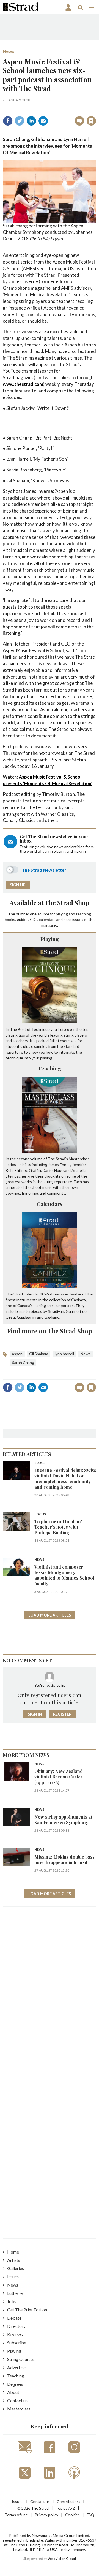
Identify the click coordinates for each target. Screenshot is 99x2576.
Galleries (16, 2268)
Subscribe (17, 2343)
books (10, 919)
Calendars (50, 1204)
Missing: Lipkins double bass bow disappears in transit (64, 1860)
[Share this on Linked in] (31, 121)
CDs (34, 919)
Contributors (68, 2502)
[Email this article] (43, 121)
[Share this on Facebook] (8, 121)
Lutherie (15, 2293)
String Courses (21, 2359)
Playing (50, 939)
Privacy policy (46, 2515)
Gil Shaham (39, 1354)
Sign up (18, 885)
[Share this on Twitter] (20, 121)
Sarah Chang (23, 1362)
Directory (16, 2326)
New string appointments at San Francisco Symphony (63, 1820)
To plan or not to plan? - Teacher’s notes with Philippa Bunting (60, 1527)
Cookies (72, 2515)
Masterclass (19, 2409)
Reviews (15, 2334)
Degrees (15, 2384)
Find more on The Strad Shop (50, 1331)
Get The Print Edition (27, 2310)
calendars (47, 919)
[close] (53, 115)
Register (62, 1714)
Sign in (27, 109)
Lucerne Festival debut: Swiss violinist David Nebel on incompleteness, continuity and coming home (65, 1479)
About (13, 2392)
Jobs (12, 2301)
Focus (40, 1514)
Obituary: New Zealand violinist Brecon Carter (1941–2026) (59, 1777)
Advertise (16, 2367)
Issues (13, 2277)
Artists (14, 2260)
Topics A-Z (65, 2508)
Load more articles (50, 1615)
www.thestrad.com (23, 384)
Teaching (50, 1068)
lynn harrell (64, 1354)
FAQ (90, 2515)
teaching (83, 914)
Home (13, 2252)
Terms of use (16, 2515)
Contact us (17, 2400)
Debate (14, 2318)
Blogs (40, 1463)
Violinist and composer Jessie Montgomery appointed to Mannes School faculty (64, 1575)
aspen (17, 1354)
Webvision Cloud (62, 2559)
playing (62, 914)
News (9, 51)
